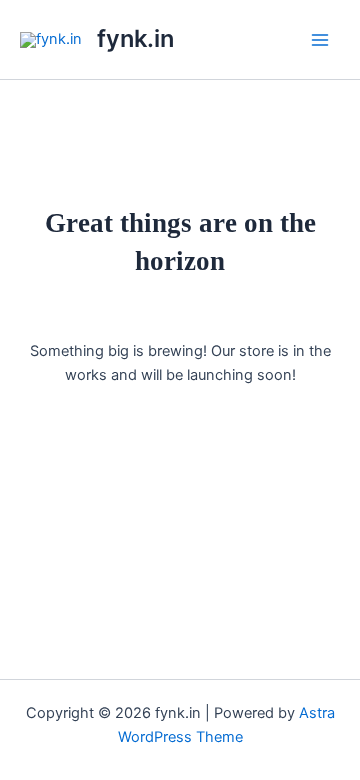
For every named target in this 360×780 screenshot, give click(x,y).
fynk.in (135, 38)
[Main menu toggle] (320, 39)
